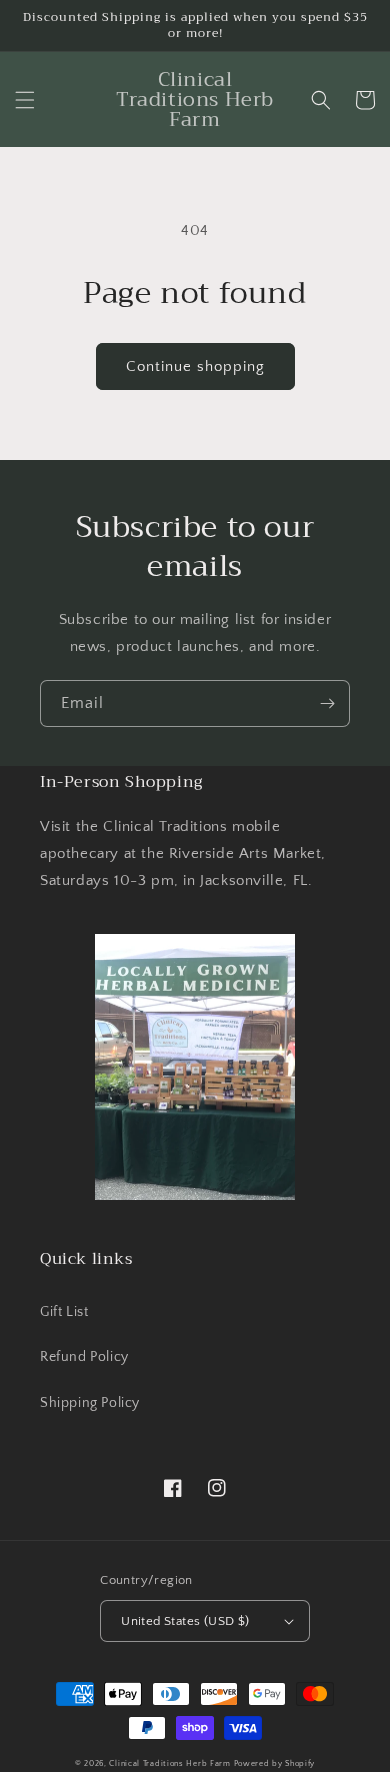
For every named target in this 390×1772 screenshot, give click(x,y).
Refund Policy (84, 1357)
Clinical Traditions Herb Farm (169, 1763)
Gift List (64, 1312)
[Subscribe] (327, 703)
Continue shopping (195, 366)
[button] (25, 100)
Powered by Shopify (275, 1763)
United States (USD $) (185, 1621)
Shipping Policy (90, 1403)
